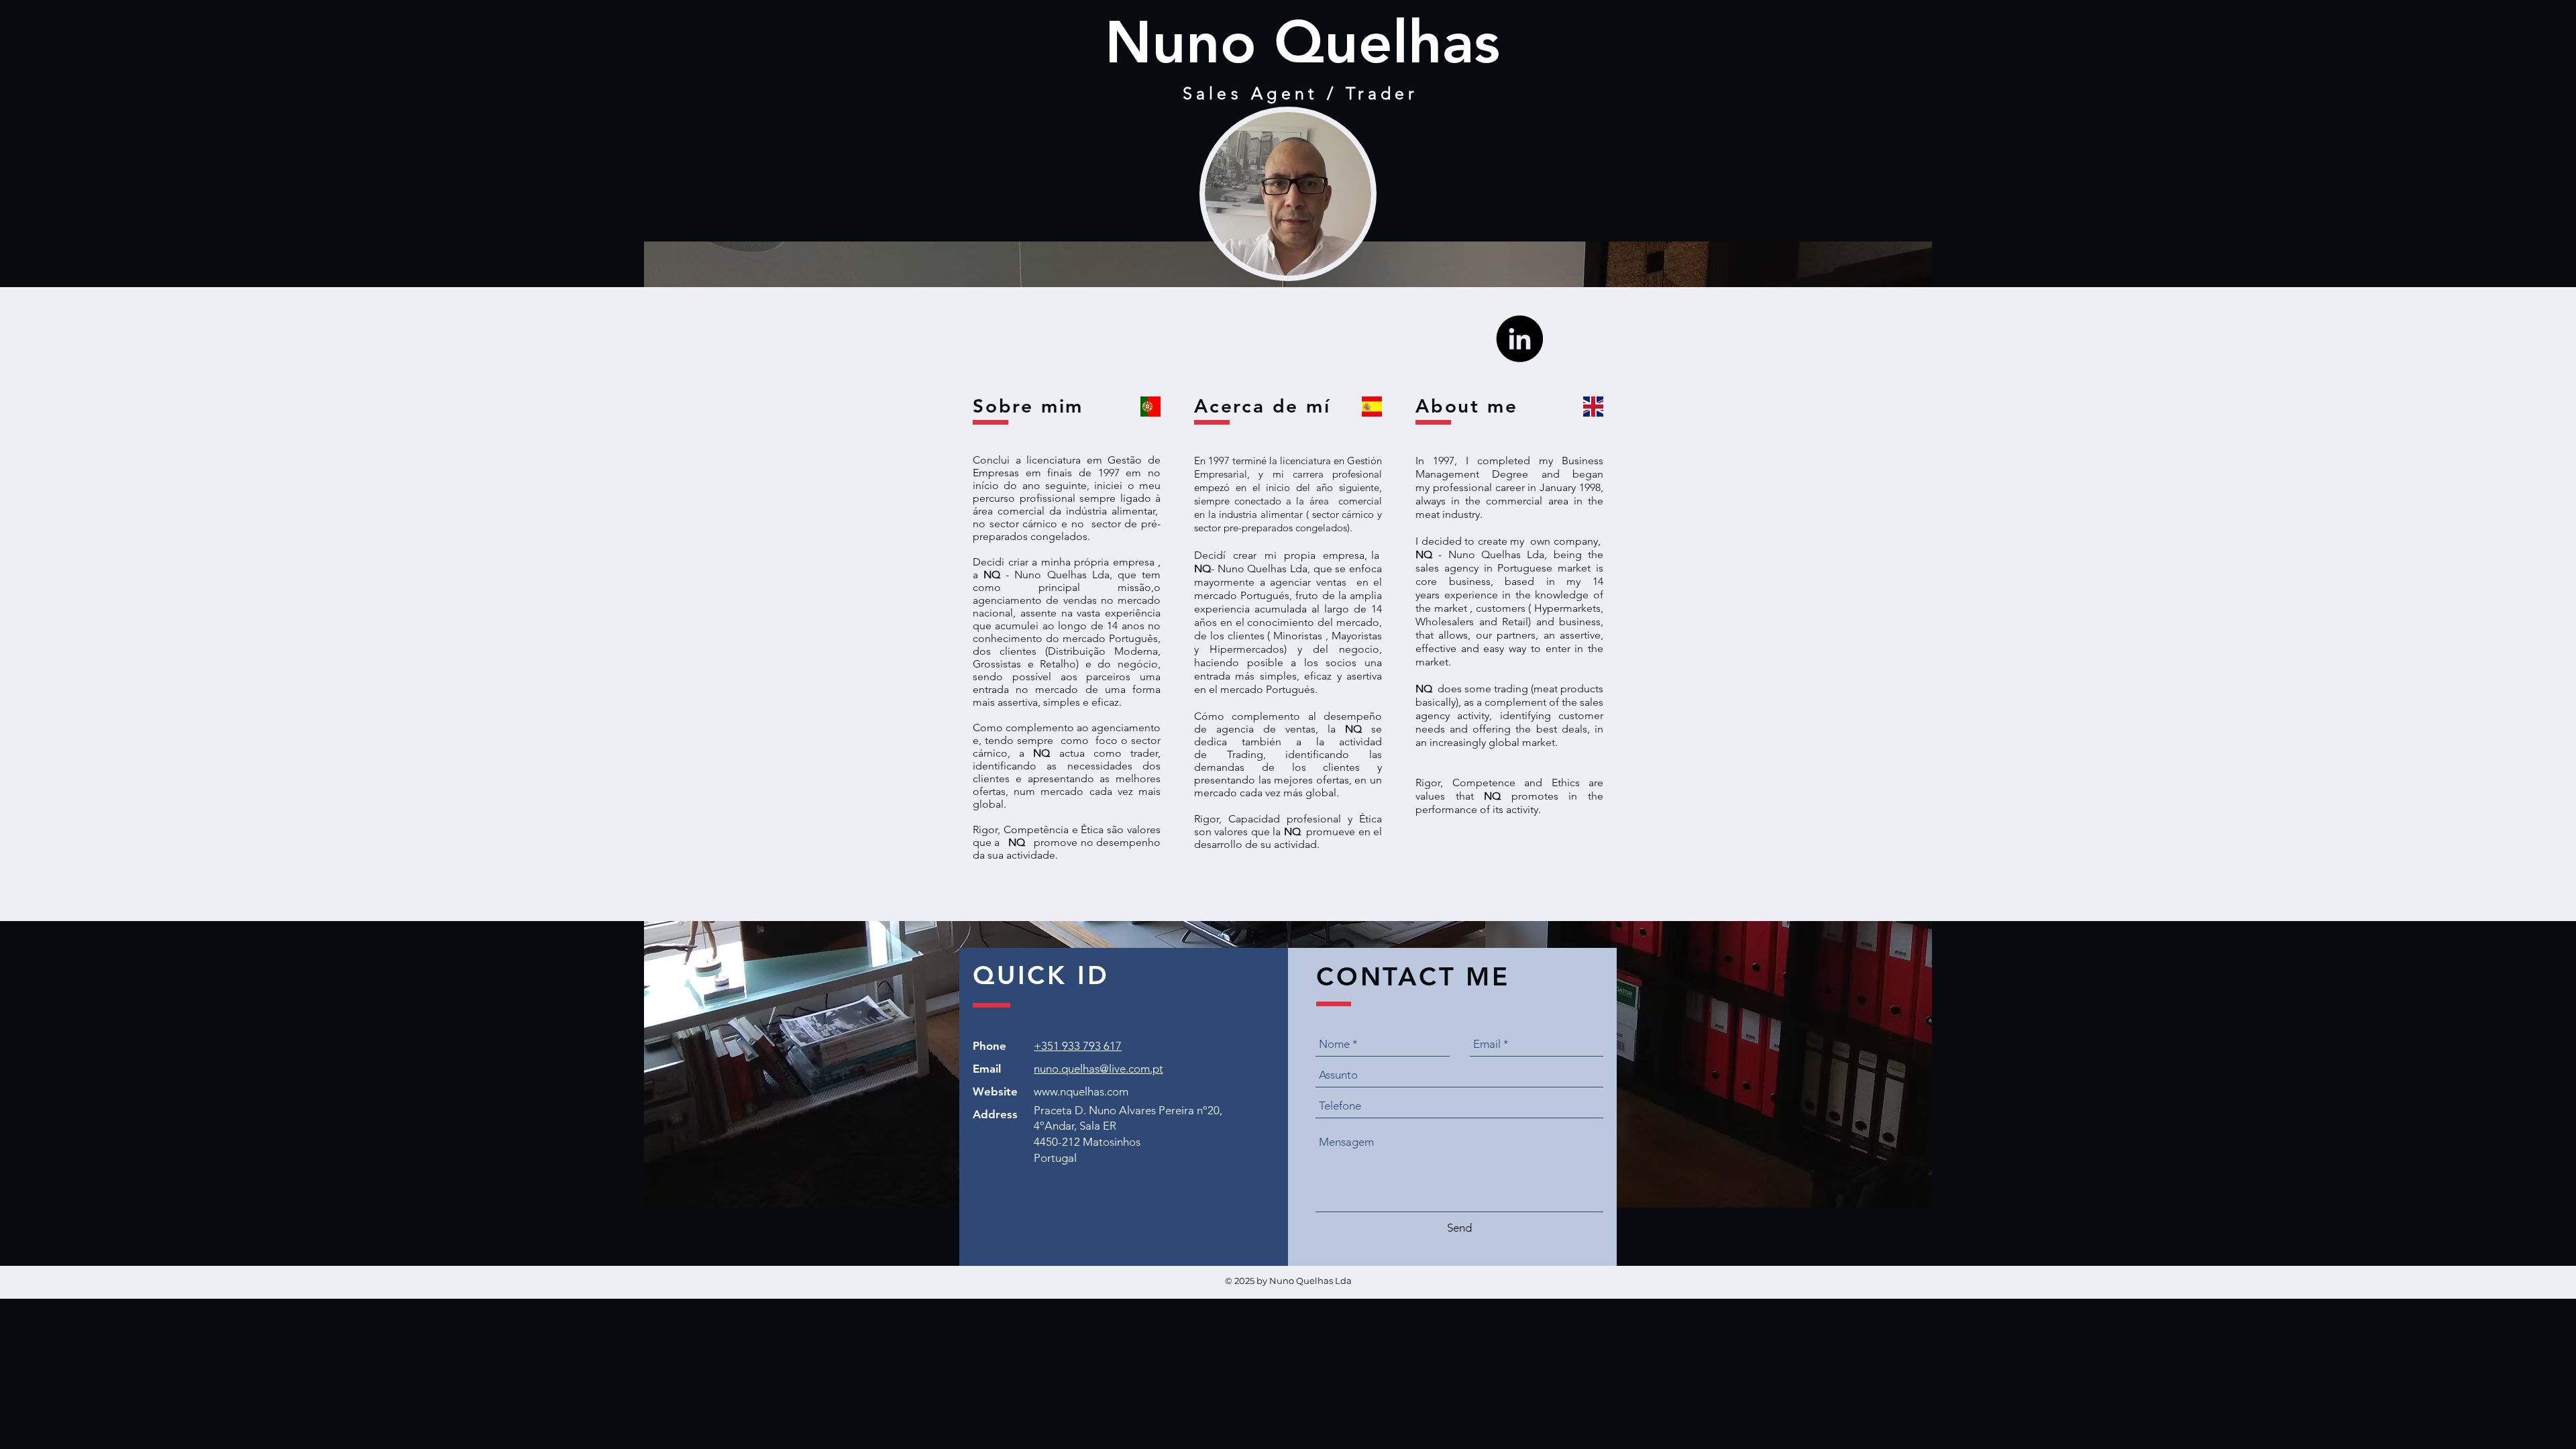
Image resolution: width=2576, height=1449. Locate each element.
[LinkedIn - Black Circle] (1519, 339)
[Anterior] (57, 603)
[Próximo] (2519, 603)
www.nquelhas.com (1081, 1091)
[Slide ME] (1288, 887)
